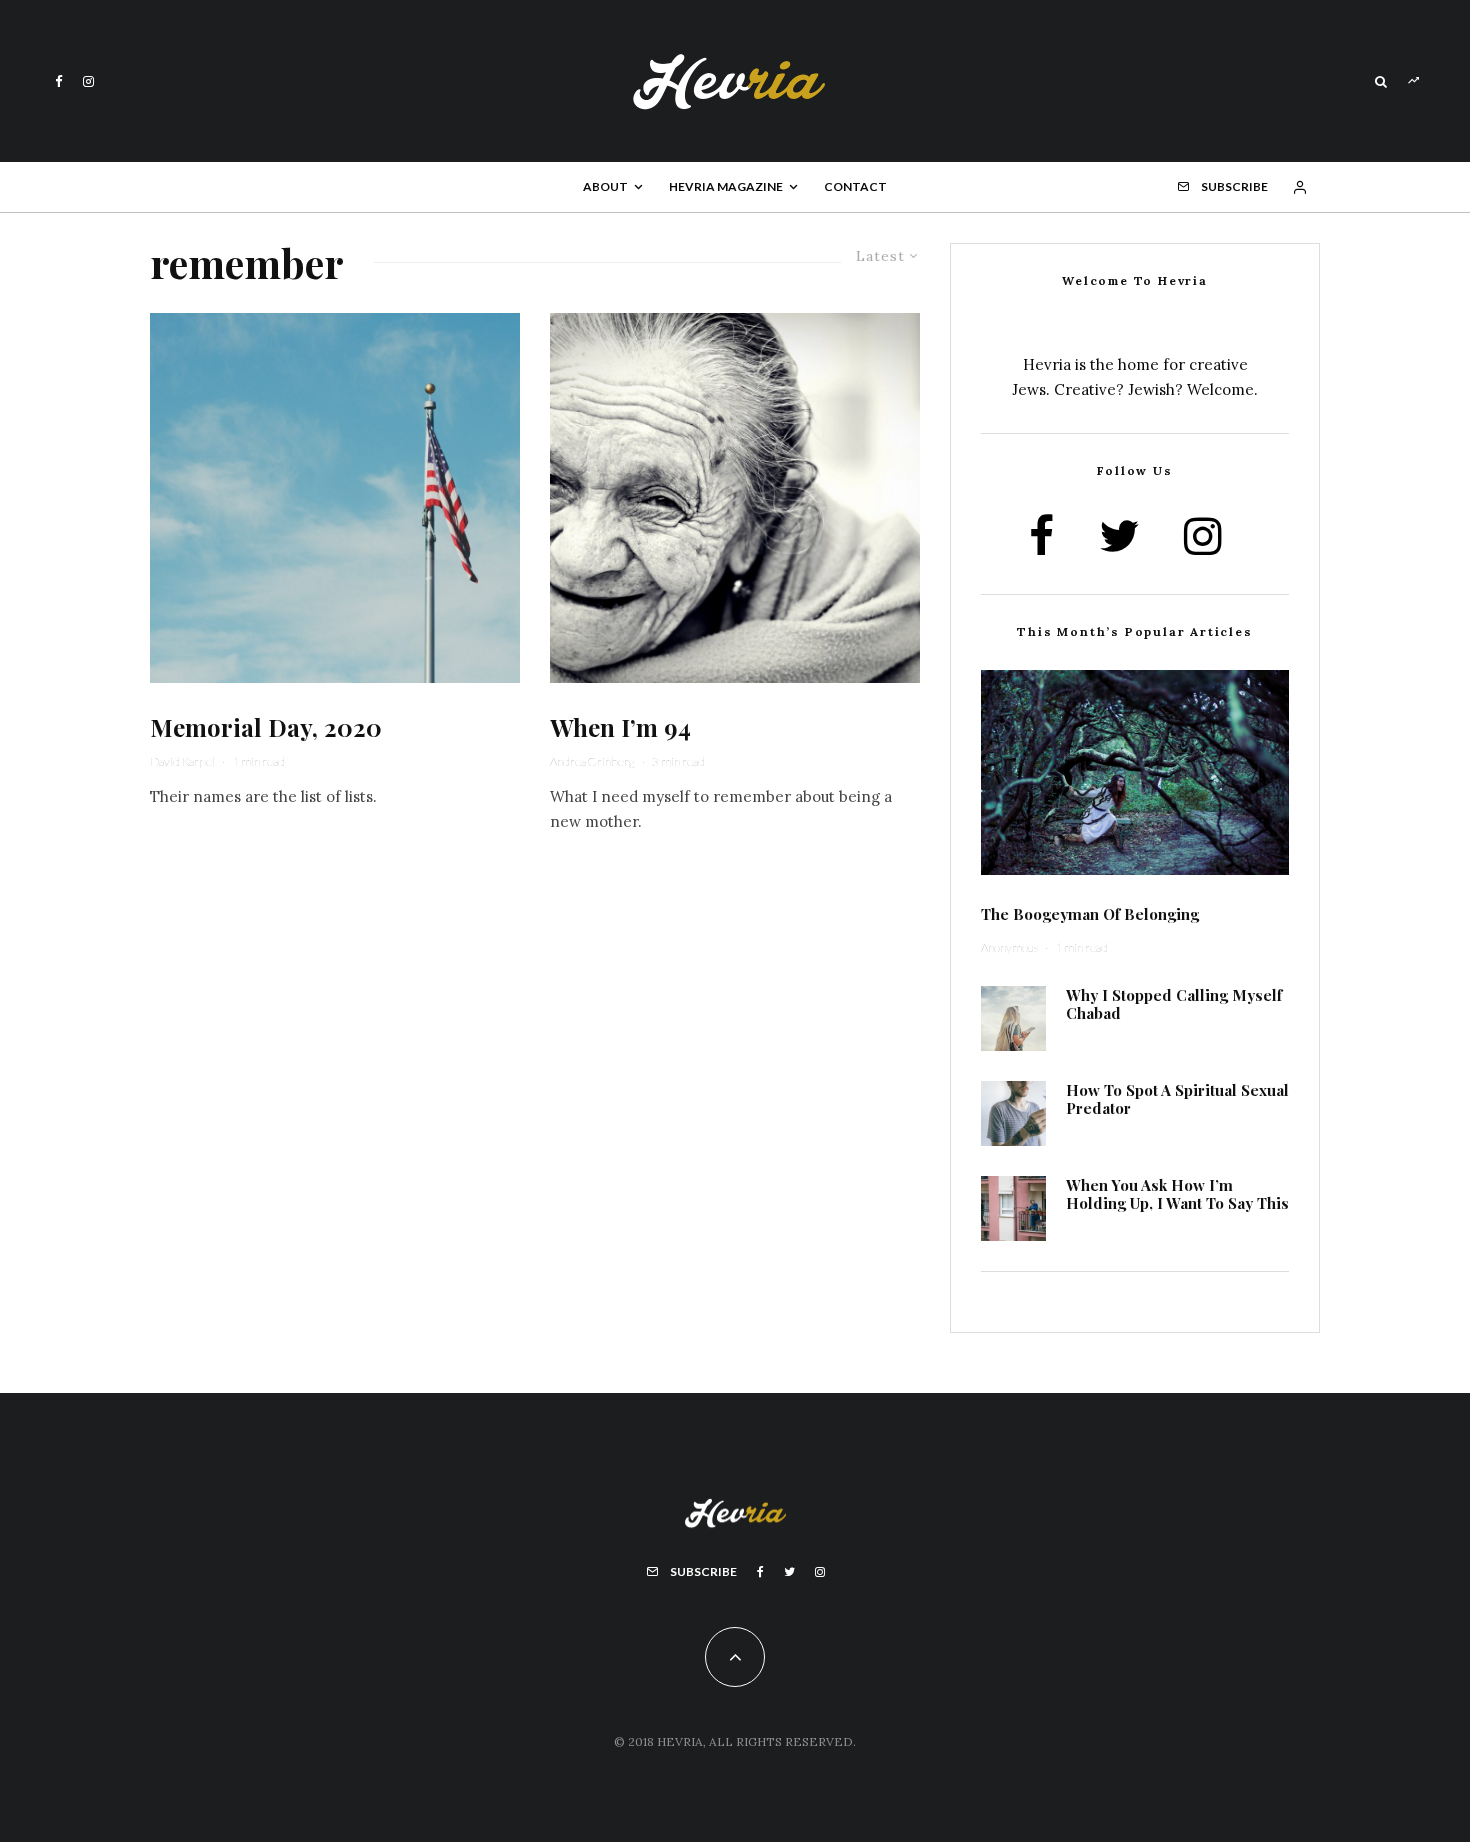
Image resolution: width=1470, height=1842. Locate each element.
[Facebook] (59, 81)
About (605, 186)
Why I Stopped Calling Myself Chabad (1174, 1004)
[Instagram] (88, 81)
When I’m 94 (620, 727)
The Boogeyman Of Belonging (1090, 914)
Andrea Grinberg (592, 761)
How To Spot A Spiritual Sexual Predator (1177, 1099)
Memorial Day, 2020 (266, 727)
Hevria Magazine (726, 186)
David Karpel (182, 761)
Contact (855, 186)
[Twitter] (789, 1572)
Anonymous (1009, 947)
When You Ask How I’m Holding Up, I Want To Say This (1177, 1194)
